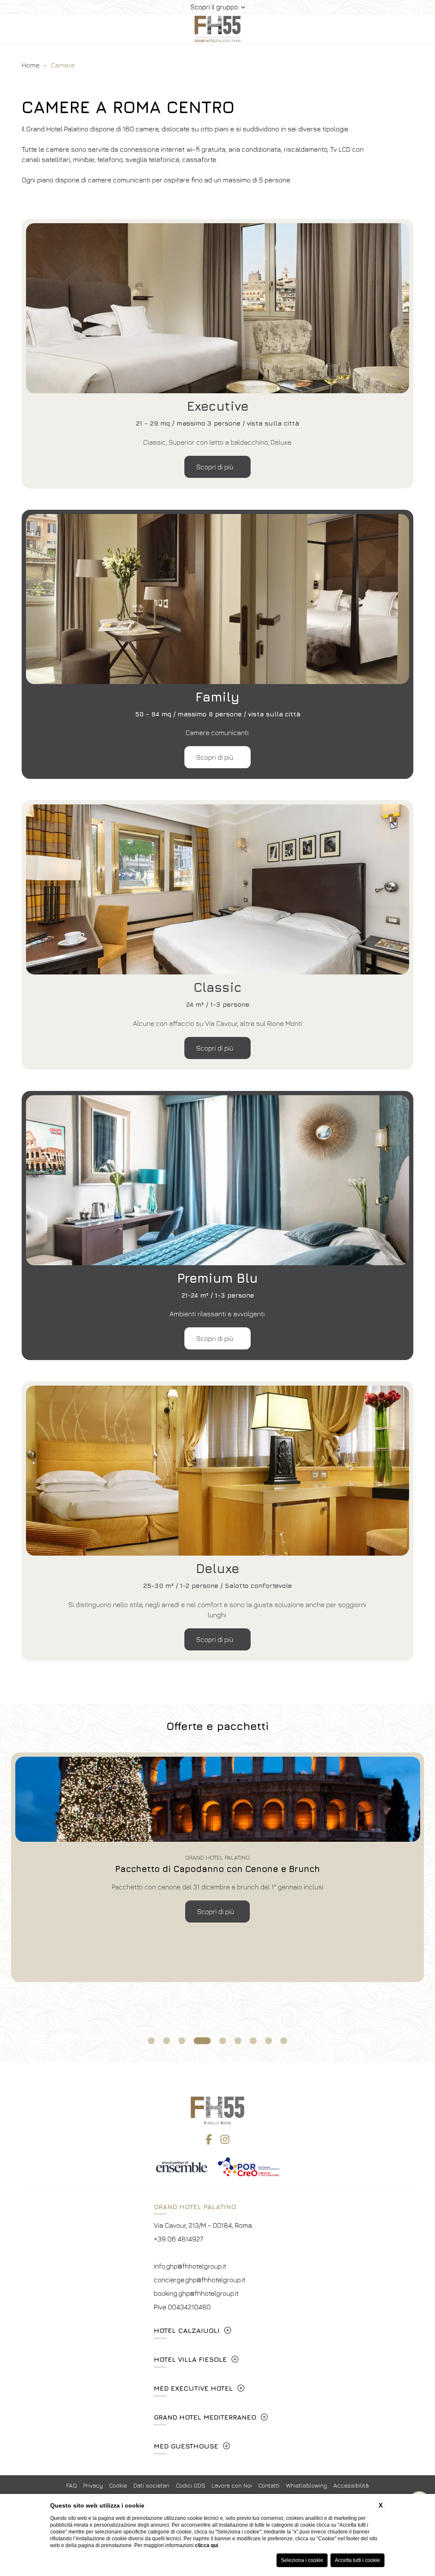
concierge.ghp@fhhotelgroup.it (200, 2280)
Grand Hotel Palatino (195, 2207)
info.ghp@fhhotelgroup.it (190, 2266)
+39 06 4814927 (178, 2239)
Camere (63, 65)
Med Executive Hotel (193, 2388)
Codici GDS (191, 2485)
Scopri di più (216, 467)
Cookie (118, 2485)
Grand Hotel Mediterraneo (205, 2417)
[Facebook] (209, 2139)
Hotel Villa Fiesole (190, 2359)
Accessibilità (351, 2485)
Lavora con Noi (232, 2485)
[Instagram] (225, 2139)
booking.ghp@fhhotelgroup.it (196, 2293)
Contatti (269, 2485)
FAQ (72, 2485)
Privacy (93, 2485)
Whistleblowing (306, 2485)
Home (31, 65)
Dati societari (151, 2485)
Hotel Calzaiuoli (187, 2330)
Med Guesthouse (186, 2446)
